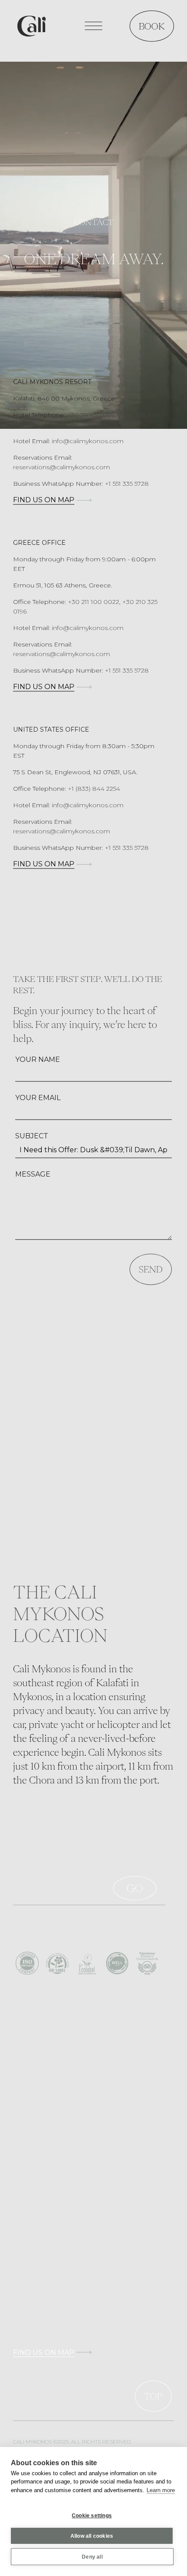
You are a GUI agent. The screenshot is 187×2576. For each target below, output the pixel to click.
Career (23, 2257)
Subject (32, 1136)
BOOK (152, 26)
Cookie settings (92, 2516)
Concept (26, 2018)
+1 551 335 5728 (127, 484)
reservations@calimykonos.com (62, 467)
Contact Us (30, 2269)
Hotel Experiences (41, 2221)
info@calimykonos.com (88, 441)
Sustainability (34, 2042)
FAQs (22, 2184)
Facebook (28, 2101)
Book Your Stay (37, 2196)
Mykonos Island (37, 2233)
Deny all (92, 2557)
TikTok (24, 2125)
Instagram (28, 2113)
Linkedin (26, 2138)
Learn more (161, 2490)
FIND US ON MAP (44, 500)
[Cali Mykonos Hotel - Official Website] (32, 25)
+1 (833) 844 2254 (94, 789)
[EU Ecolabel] (87, 1963)
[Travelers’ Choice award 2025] (147, 1963)
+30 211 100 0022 (93, 602)
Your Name (38, 1059)
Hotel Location (36, 2208)
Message (33, 1174)
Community (32, 2030)
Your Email (38, 1098)
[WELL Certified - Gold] (117, 1963)
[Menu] (93, 26)
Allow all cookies (92, 2536)
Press (21, 2055)
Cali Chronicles (36, 2245)
